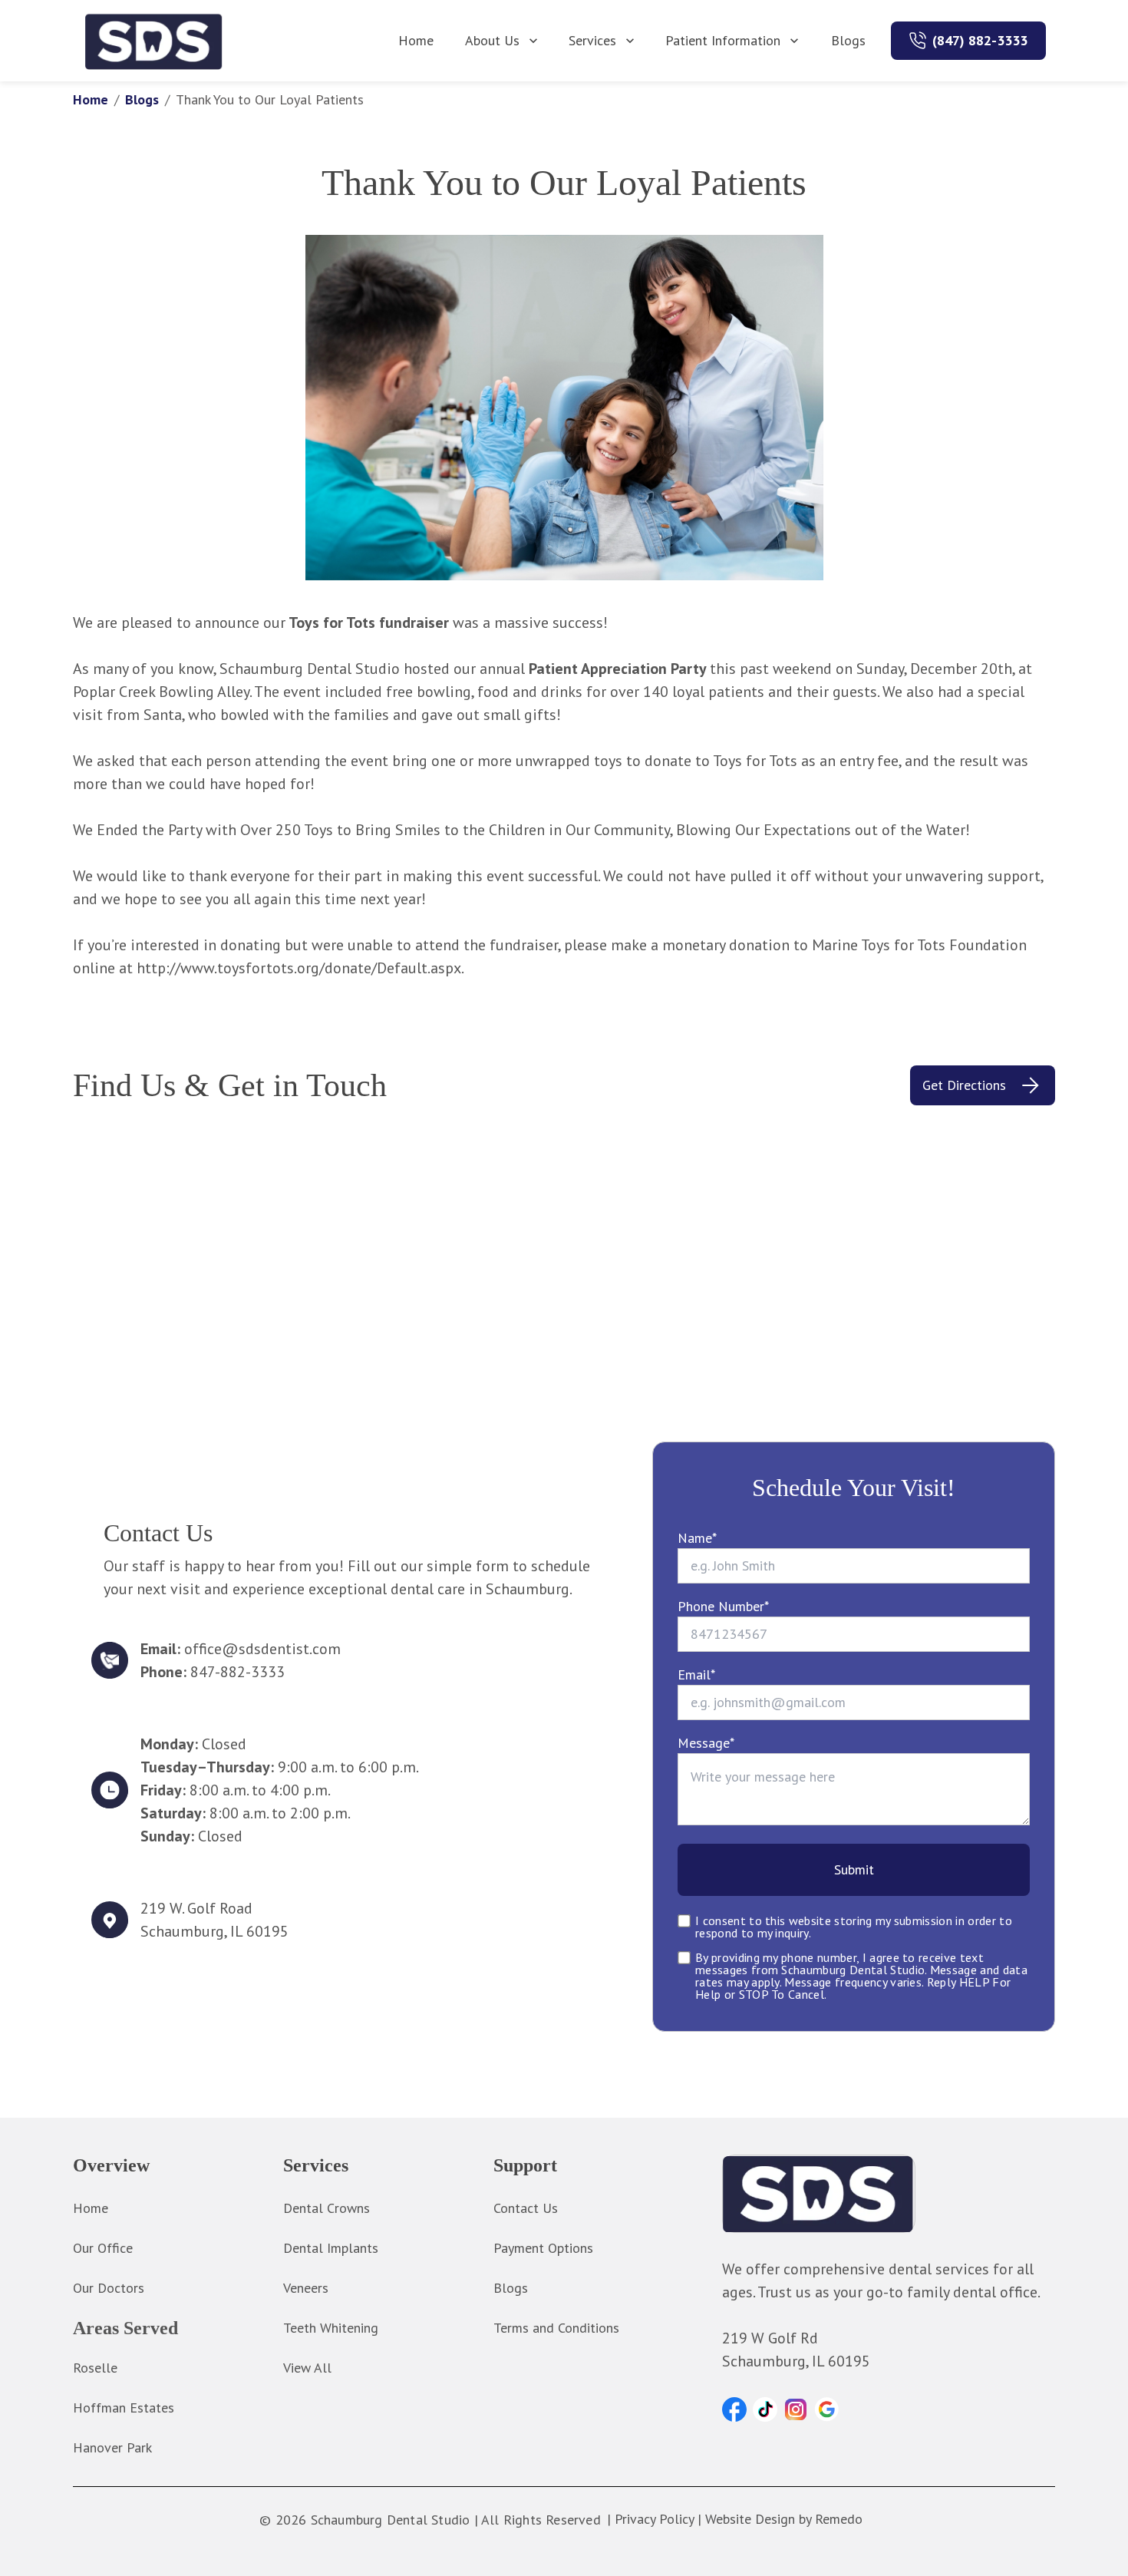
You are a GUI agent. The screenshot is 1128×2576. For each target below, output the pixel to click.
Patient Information (723, 40)
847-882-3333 (237, 1672)
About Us (492, 40)
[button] (734, 2409)
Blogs (848, 40)
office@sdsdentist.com (262, 1649)
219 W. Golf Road (196, 1908)
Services (592, 40)
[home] (154, 41)
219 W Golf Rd (770, 2338)
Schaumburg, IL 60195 (214, 1931)
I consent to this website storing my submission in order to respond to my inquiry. (854, 1927)
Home (416, 40)
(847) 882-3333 (980, 40)
